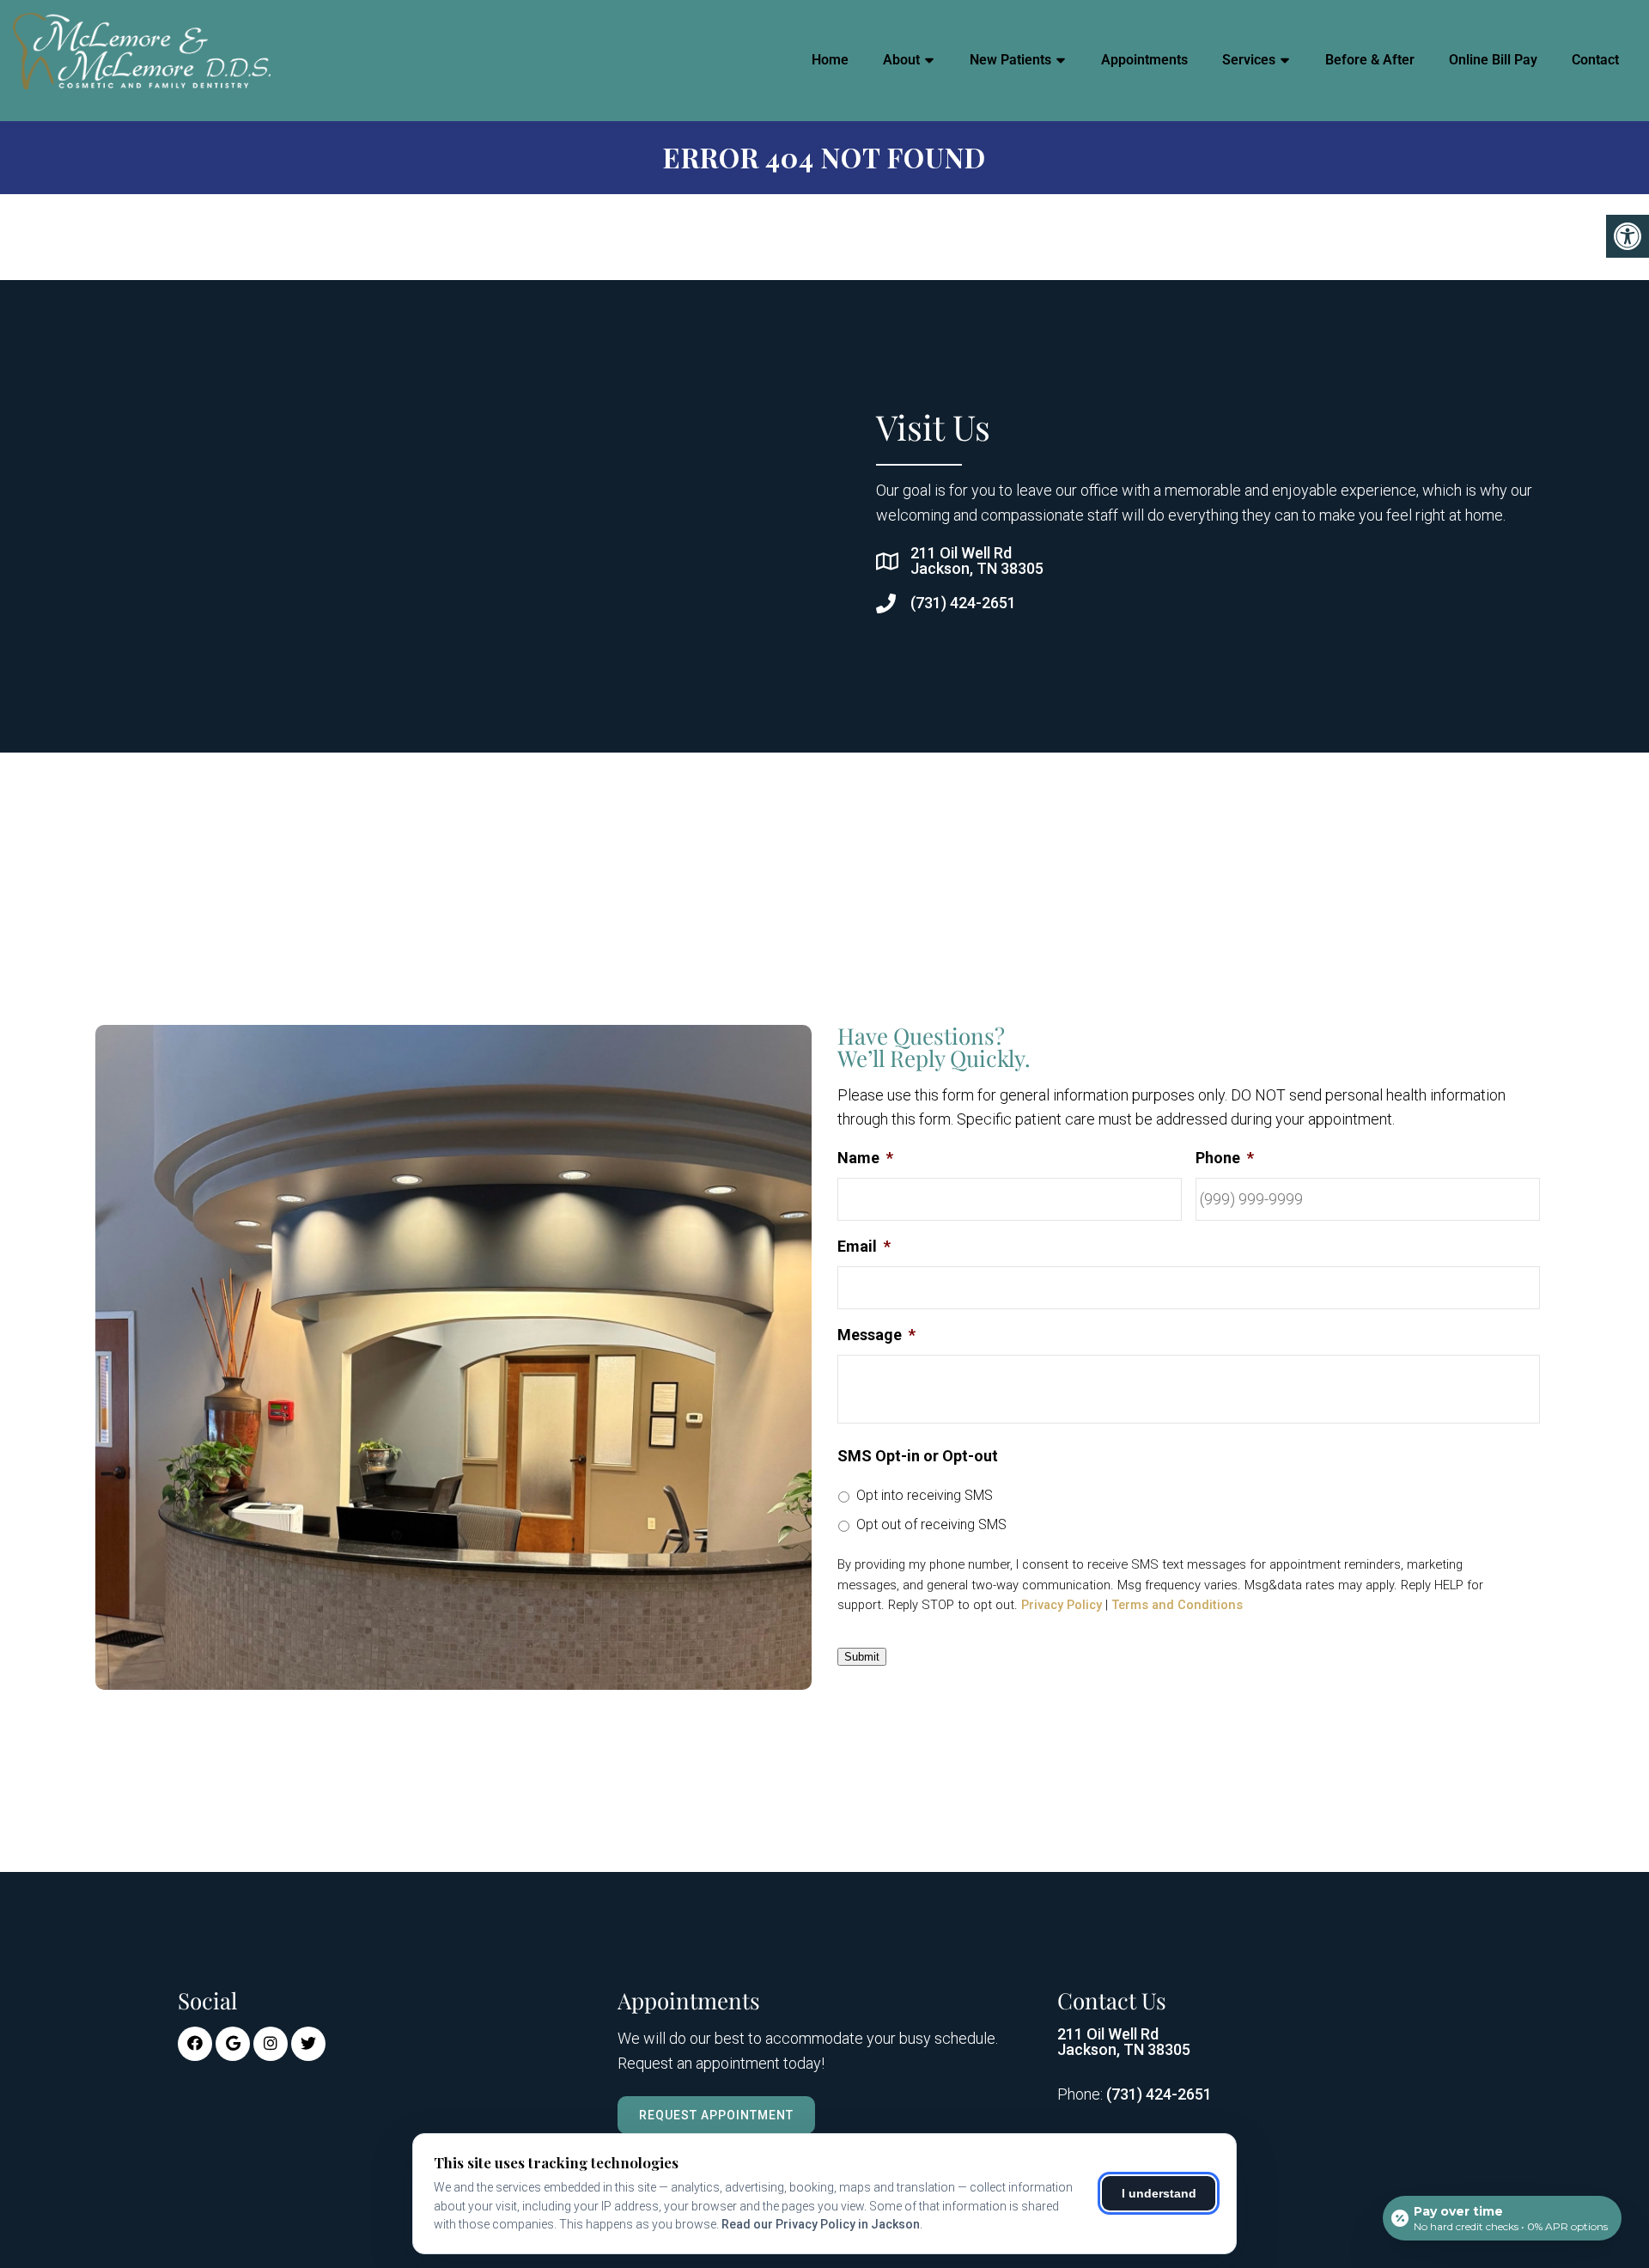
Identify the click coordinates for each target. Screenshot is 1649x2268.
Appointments (1144, 60)
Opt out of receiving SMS (931, 1524)
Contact (1595, 60)
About (901, 60)
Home (830, 60)
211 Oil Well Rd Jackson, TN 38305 (977, 561)
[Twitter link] (308, 2044)
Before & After (1370, 60)
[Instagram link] (271, 2044)
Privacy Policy (1062, 1605)
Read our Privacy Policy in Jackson (821, 2224)
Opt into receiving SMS (925, 1495)
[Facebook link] (195, 2044)
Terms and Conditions (1177, 1605)
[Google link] (233, 2044)
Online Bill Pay (1493, 60)
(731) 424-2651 (963, 603)
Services (1249, 60)
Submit (862, 1657)
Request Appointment (716, 2115)
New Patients (1010, 60)
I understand (1159, 2193)
